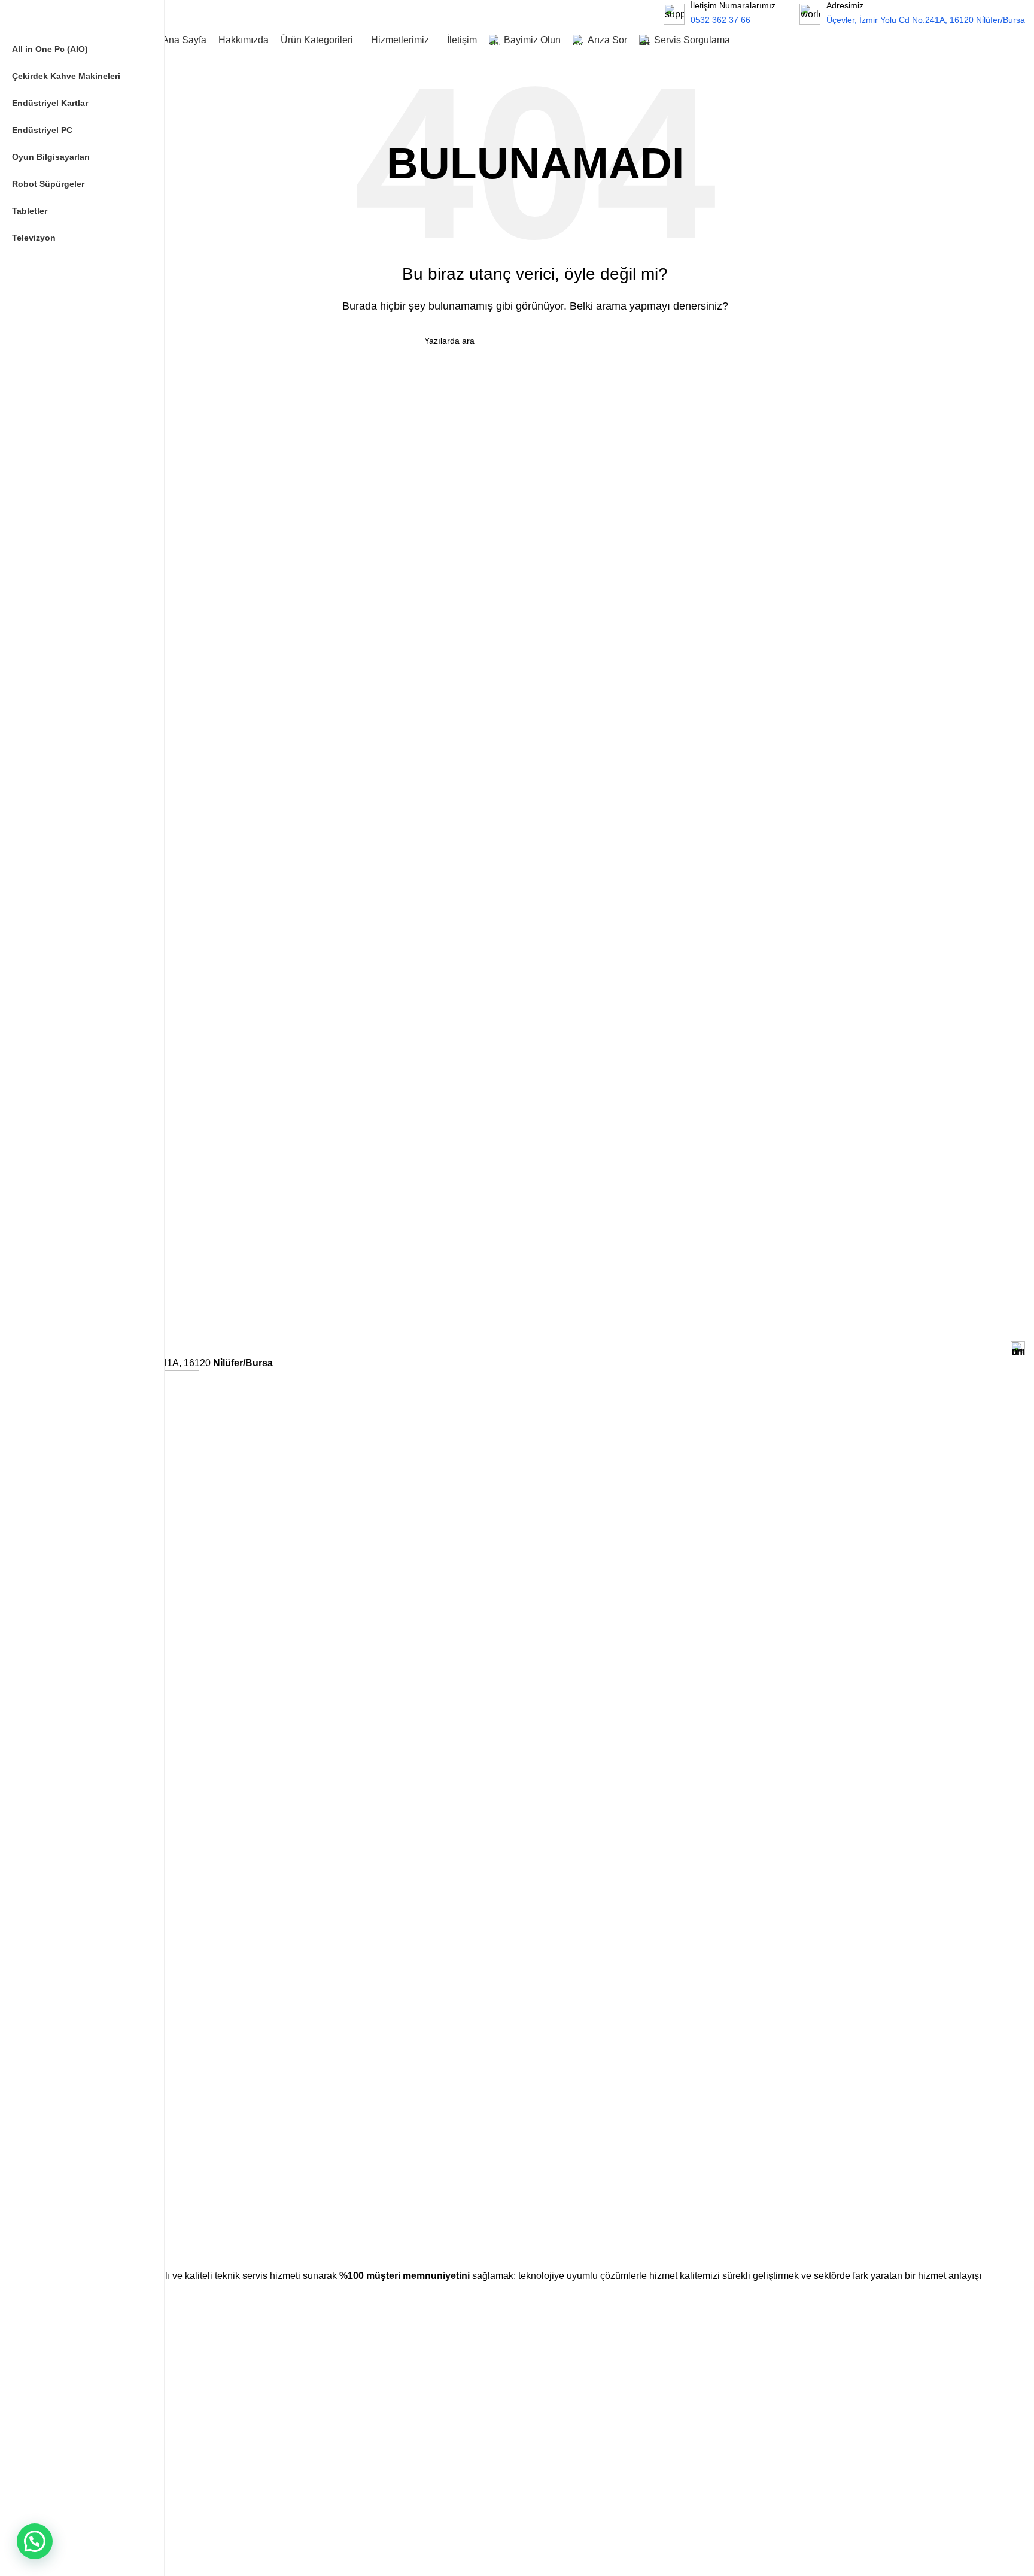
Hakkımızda (67, 2355)
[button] (35, 2541)
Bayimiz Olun (70, 2416)
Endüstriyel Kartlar (80, 2544)
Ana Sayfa (64, 2335)
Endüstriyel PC (73, 2565)
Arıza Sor (63, 2437)
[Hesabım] (1012, 40)
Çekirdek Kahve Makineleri (95, 2524)
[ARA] (626, 14)
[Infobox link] (912, 13)
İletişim (58, 2457)
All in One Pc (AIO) (80, 2503)
